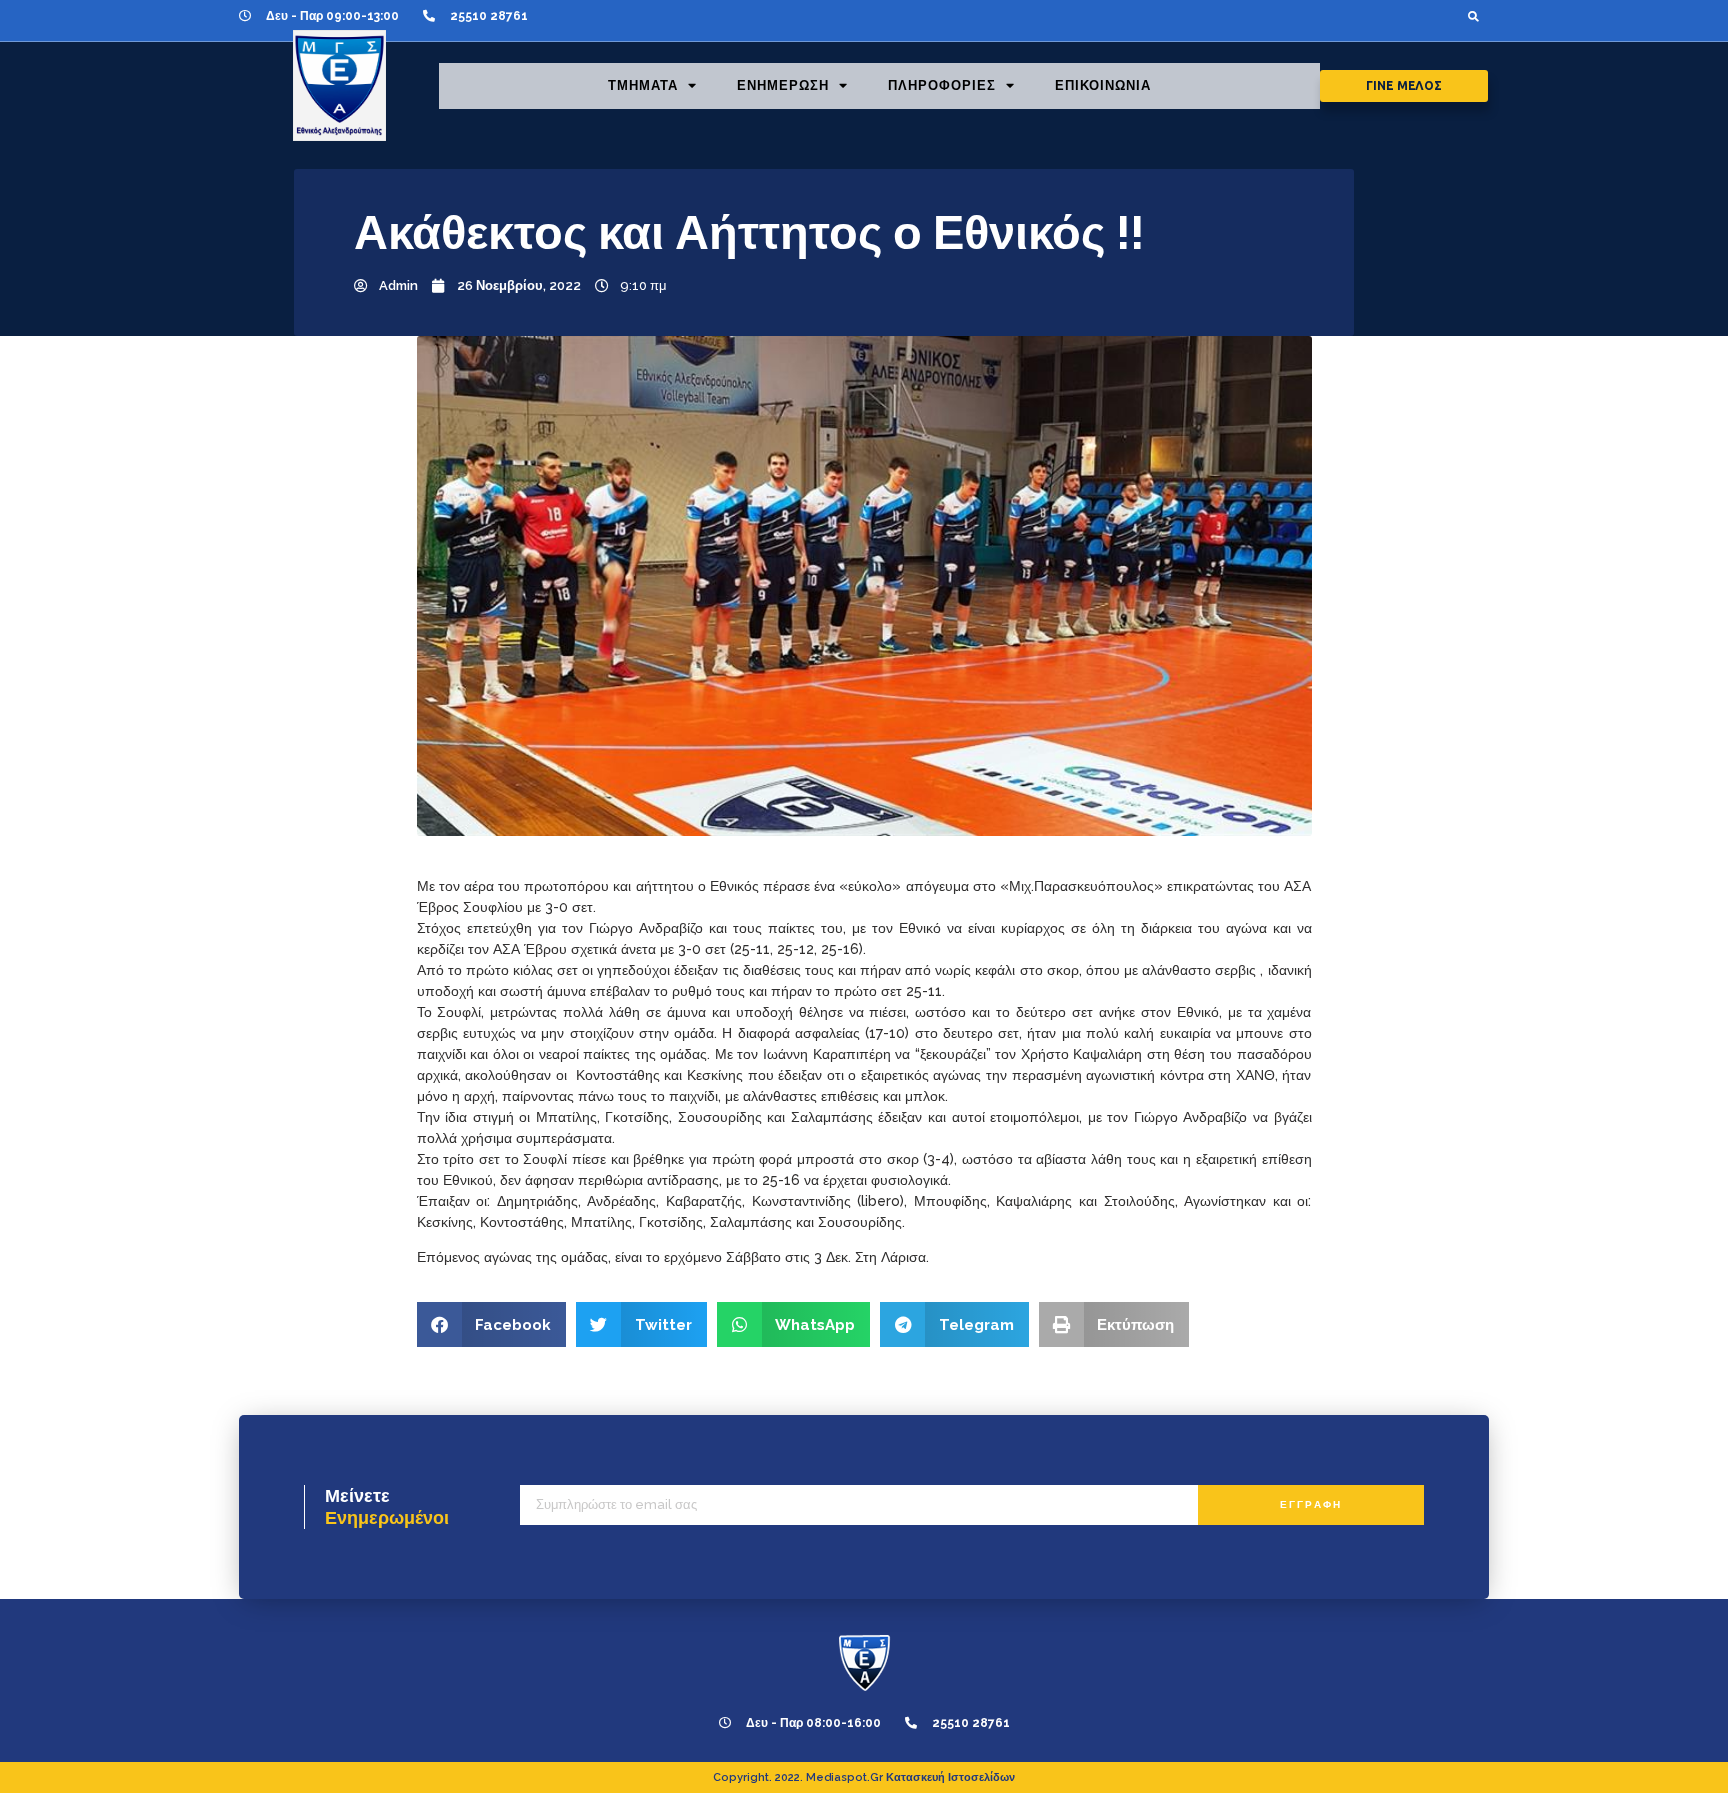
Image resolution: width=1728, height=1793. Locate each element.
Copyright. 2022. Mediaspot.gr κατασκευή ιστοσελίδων (864, 1777)
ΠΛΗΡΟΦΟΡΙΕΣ (942, 85)
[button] (1473, 15)
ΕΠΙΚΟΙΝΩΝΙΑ (1103, 85)
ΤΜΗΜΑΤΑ (643, 85)
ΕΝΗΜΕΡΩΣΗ (783, 85)
